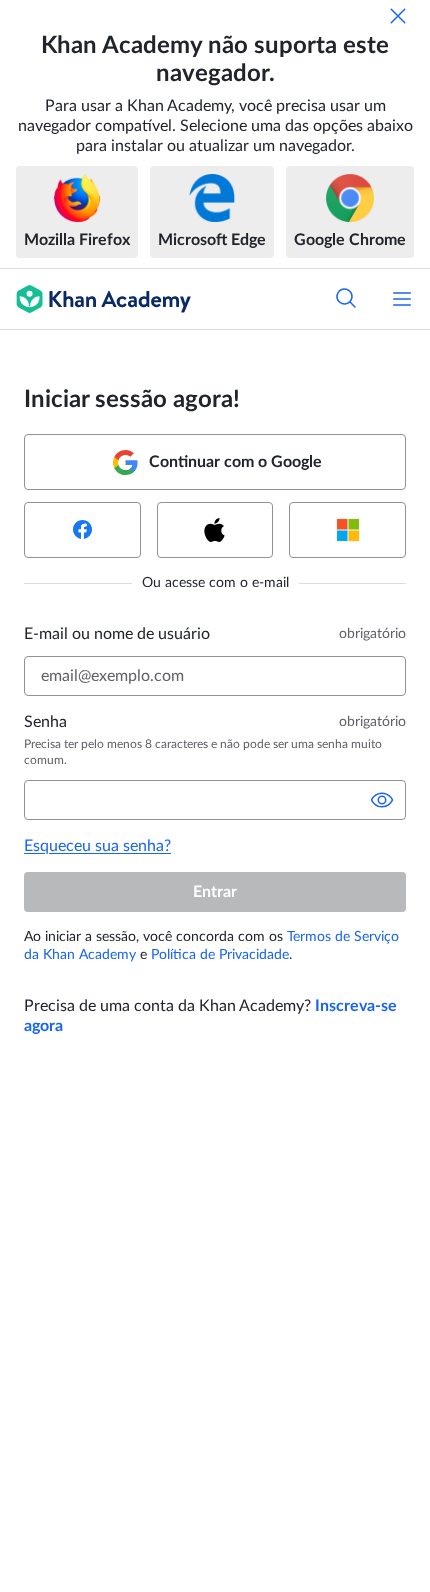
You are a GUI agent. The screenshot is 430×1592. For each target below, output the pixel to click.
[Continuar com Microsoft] (347, 530)
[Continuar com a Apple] (215, 530)
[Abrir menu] (402, 299)
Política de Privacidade (220, 955)
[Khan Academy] (95, 299)
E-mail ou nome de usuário (117, 634)
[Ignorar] (398, 16)
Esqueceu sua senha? (97, 846)
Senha (45, 722)
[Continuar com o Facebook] (82, 530)
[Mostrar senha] (382, 800)
